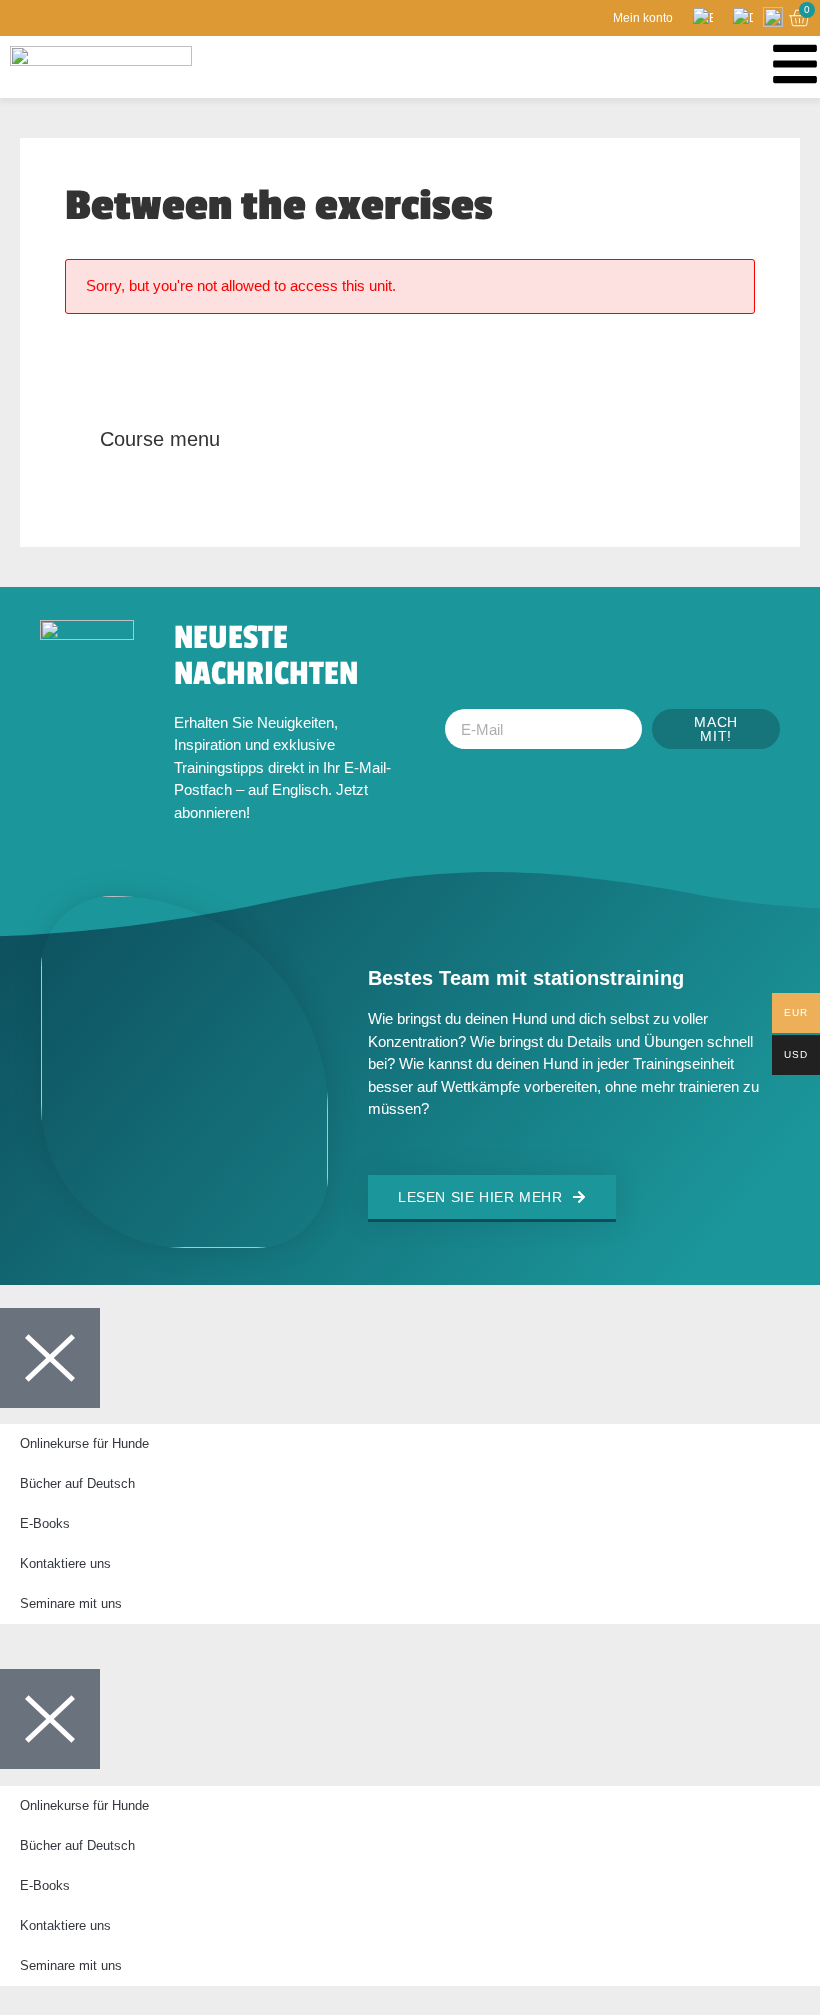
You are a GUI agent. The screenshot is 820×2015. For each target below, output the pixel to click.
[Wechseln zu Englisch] (703, 18)
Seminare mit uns (71, 1603)
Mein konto (643, 18)
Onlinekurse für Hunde (84, 1443)
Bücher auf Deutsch (77, 1483)
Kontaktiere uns (65, 1563)
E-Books (45, 1523)
